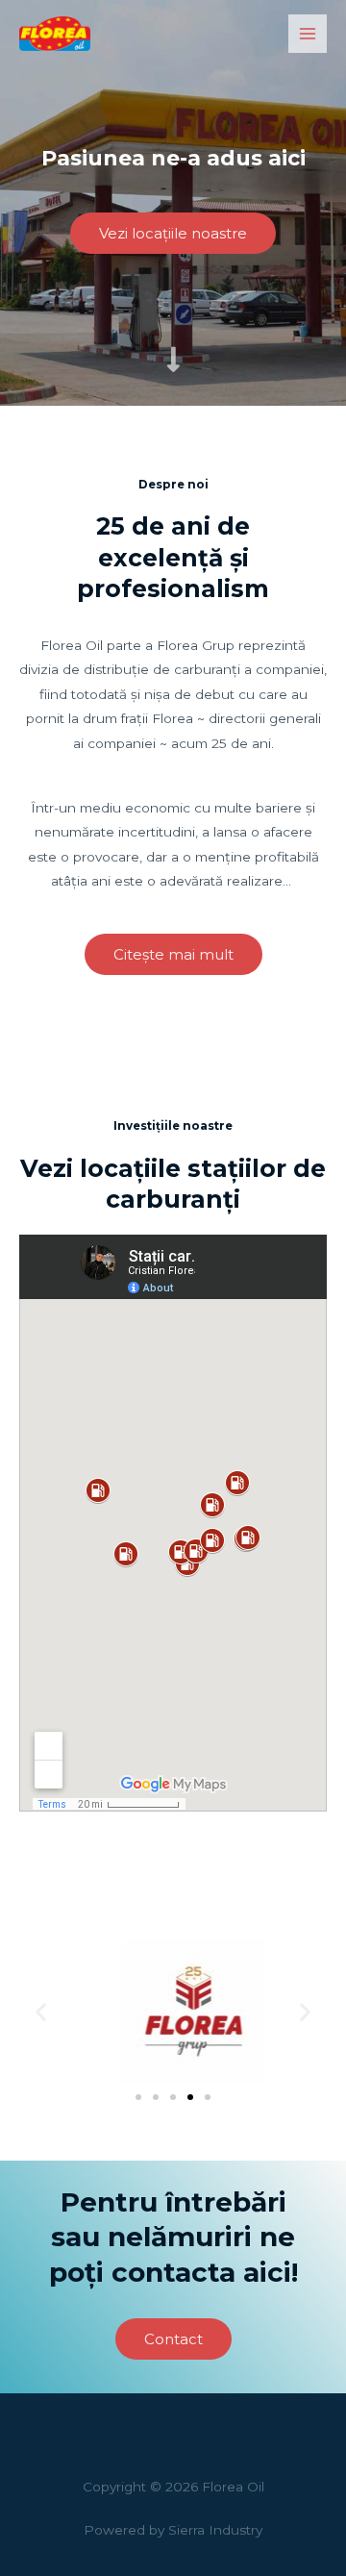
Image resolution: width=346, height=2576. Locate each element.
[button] (41, 2011)
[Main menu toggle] (308, 34)
